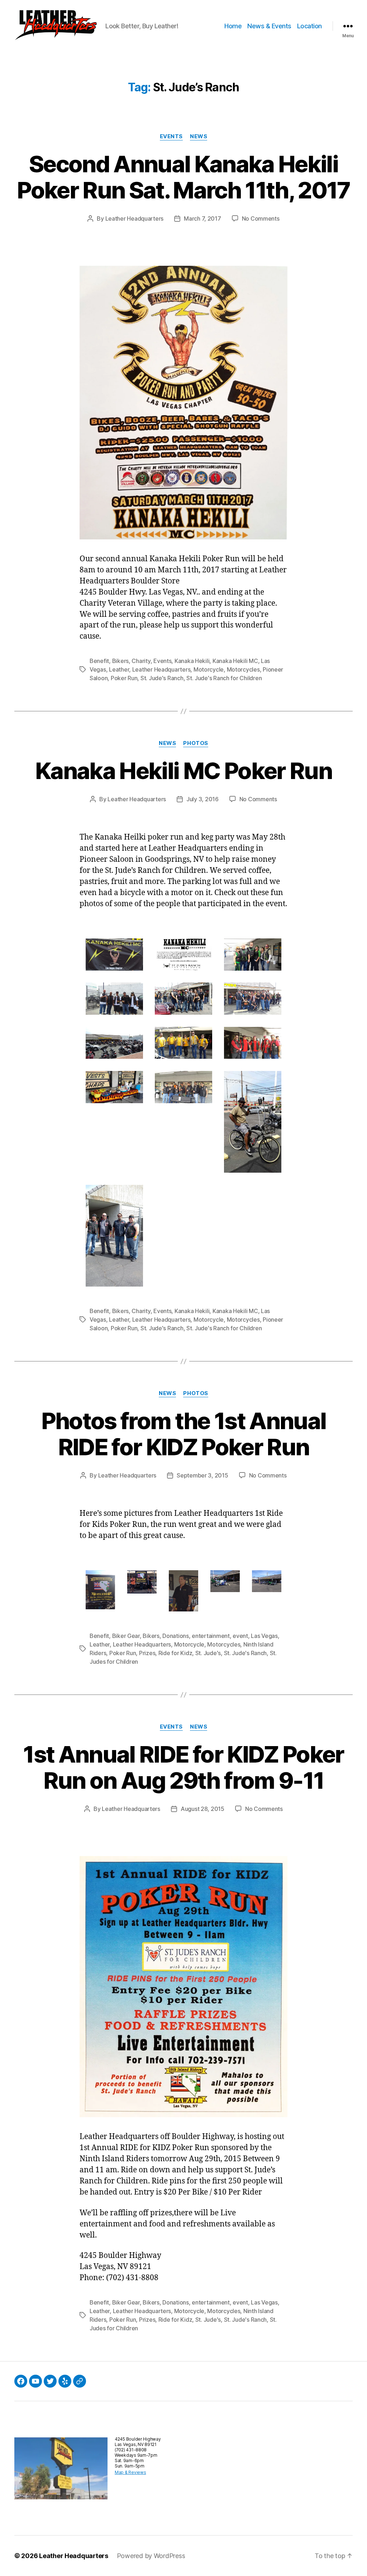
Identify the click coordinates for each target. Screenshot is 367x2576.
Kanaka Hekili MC (235, 661)
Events (171, 136)
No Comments (261, 218)
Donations (176, 1636)
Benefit (99, 661)
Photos (196, 743)
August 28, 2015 (202, 1809)
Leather (119, 669)
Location (309, 26)
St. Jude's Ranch (162, 678)
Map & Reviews (130, 2472)
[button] (56, 26)
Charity (141, 661)
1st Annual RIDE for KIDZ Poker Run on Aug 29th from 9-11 (183, 1767)
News (199, 136)
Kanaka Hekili (192, 661)
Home (233, 26)
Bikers (120, 661)
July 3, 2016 (202, 799)
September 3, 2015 (202, 1475)
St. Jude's (208, 1653)
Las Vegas (264, 1636)
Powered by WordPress (151, 2556)
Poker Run (124, 678)
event (240, 1636)
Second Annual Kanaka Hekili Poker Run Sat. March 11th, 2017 (183, 177)
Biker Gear (126, 1636)
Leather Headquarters (135, 218)
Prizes (147, 1653)
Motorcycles (243, 669)
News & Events (269, 26)
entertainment (211, 1636)
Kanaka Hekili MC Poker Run (183, 771)
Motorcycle (209, 669)
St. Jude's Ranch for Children (224, 678)
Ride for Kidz (175, 1653)
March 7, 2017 (202, 218)
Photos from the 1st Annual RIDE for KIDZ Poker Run (184, 1434)
